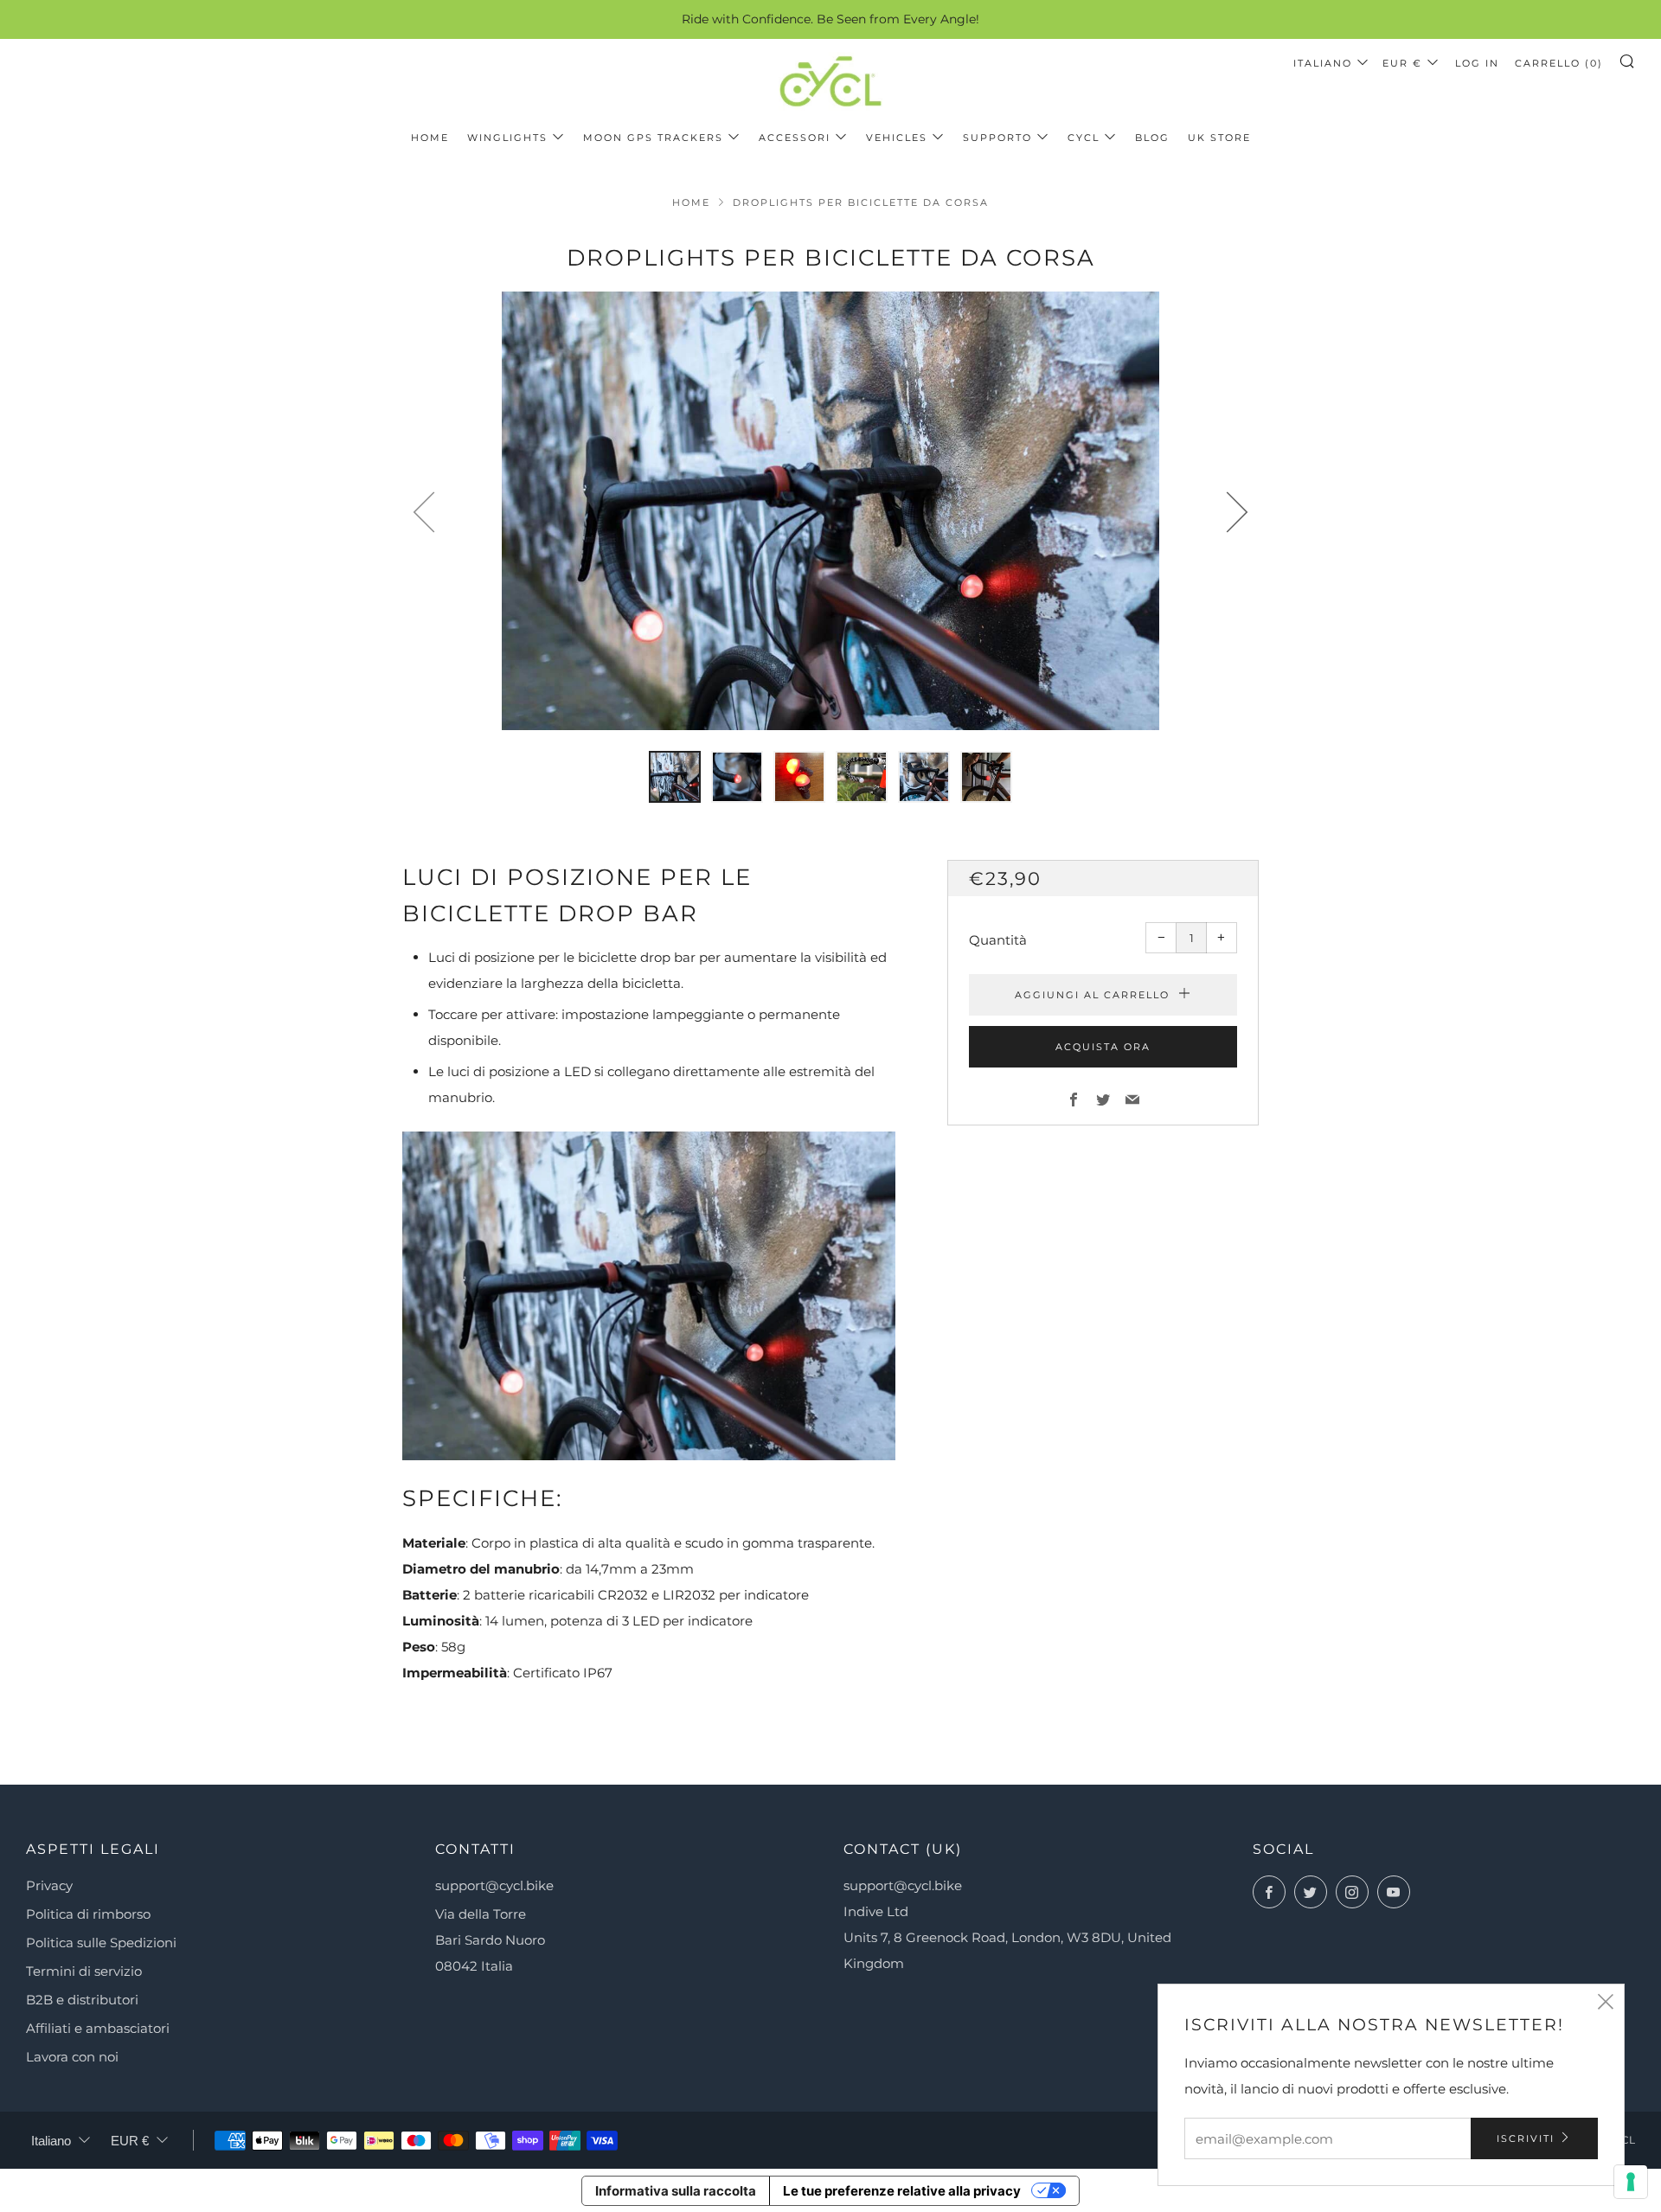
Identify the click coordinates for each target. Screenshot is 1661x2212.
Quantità (998, 940)
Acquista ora (1103, 1047)
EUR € (1402, 63)
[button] (675, 777)
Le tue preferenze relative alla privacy (902, 2191)
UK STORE (1219, 138)
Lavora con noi (72, 2057)
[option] (830, 511)
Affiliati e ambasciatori (98, 2028)
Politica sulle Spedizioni (101, 1943)
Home (430, 138)
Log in (1477, 63)
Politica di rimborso (88, 1914)
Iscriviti (1526, 2138)
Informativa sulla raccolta (676, 2191)
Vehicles (897, 138)
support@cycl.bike (494, 1885)
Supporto (997, 138)
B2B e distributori (82, 2000)
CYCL (1084, 138)
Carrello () (1559, 63)
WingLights (507, 138)
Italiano (1323, 63)
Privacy (49, 1885)
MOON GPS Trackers (653, 138)
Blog (1152, 138)
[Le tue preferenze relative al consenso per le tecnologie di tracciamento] (1631, 2182)
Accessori (795, 138)
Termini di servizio (84, 1971)
